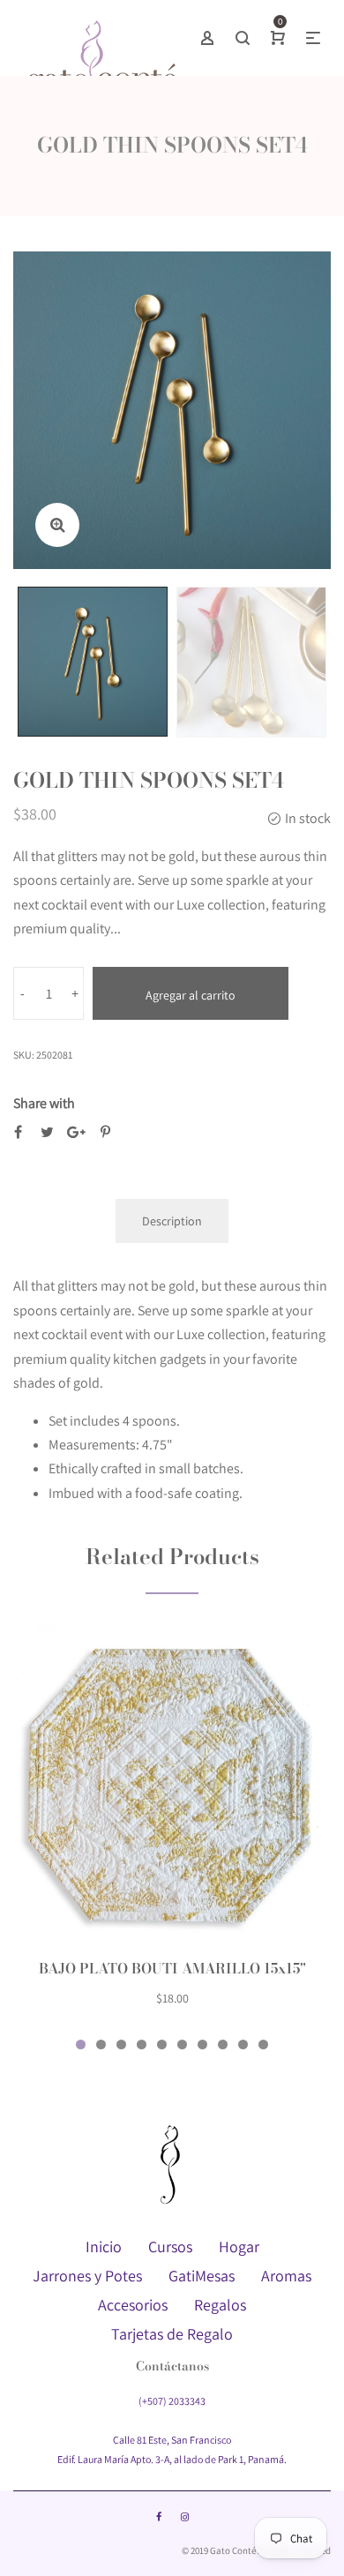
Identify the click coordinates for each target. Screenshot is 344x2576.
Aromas (286, 2276)
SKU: (24, 1055)
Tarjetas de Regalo (172, 2334)
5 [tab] (162, 2044)
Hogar (239, 2247)
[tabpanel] (172, 1827)
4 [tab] (142, 2044)
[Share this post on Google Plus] (76, 1132)
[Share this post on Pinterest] (105, 1132)
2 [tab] (101, 2044)
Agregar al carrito (191, 995)
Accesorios (133, 2305)
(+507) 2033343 (172, 2401)
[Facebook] (159, 2517)
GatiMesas (202, 2276)
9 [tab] (243, 2044)
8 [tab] (223, 2044)
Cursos (170, 2247)
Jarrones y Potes (87, 2276)
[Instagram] (185, 2517)
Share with (44, 1103)
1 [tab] (81, 2044)
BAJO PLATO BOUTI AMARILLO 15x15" (172, 1968)
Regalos (220, 2305)
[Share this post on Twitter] (47, 1132)
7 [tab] (202, 2044)
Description (172, 1221)
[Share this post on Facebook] (18, 1132)
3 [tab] (121, 2044)
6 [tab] (182, 2044)
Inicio (104, 2247)
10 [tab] (263, 2044)
